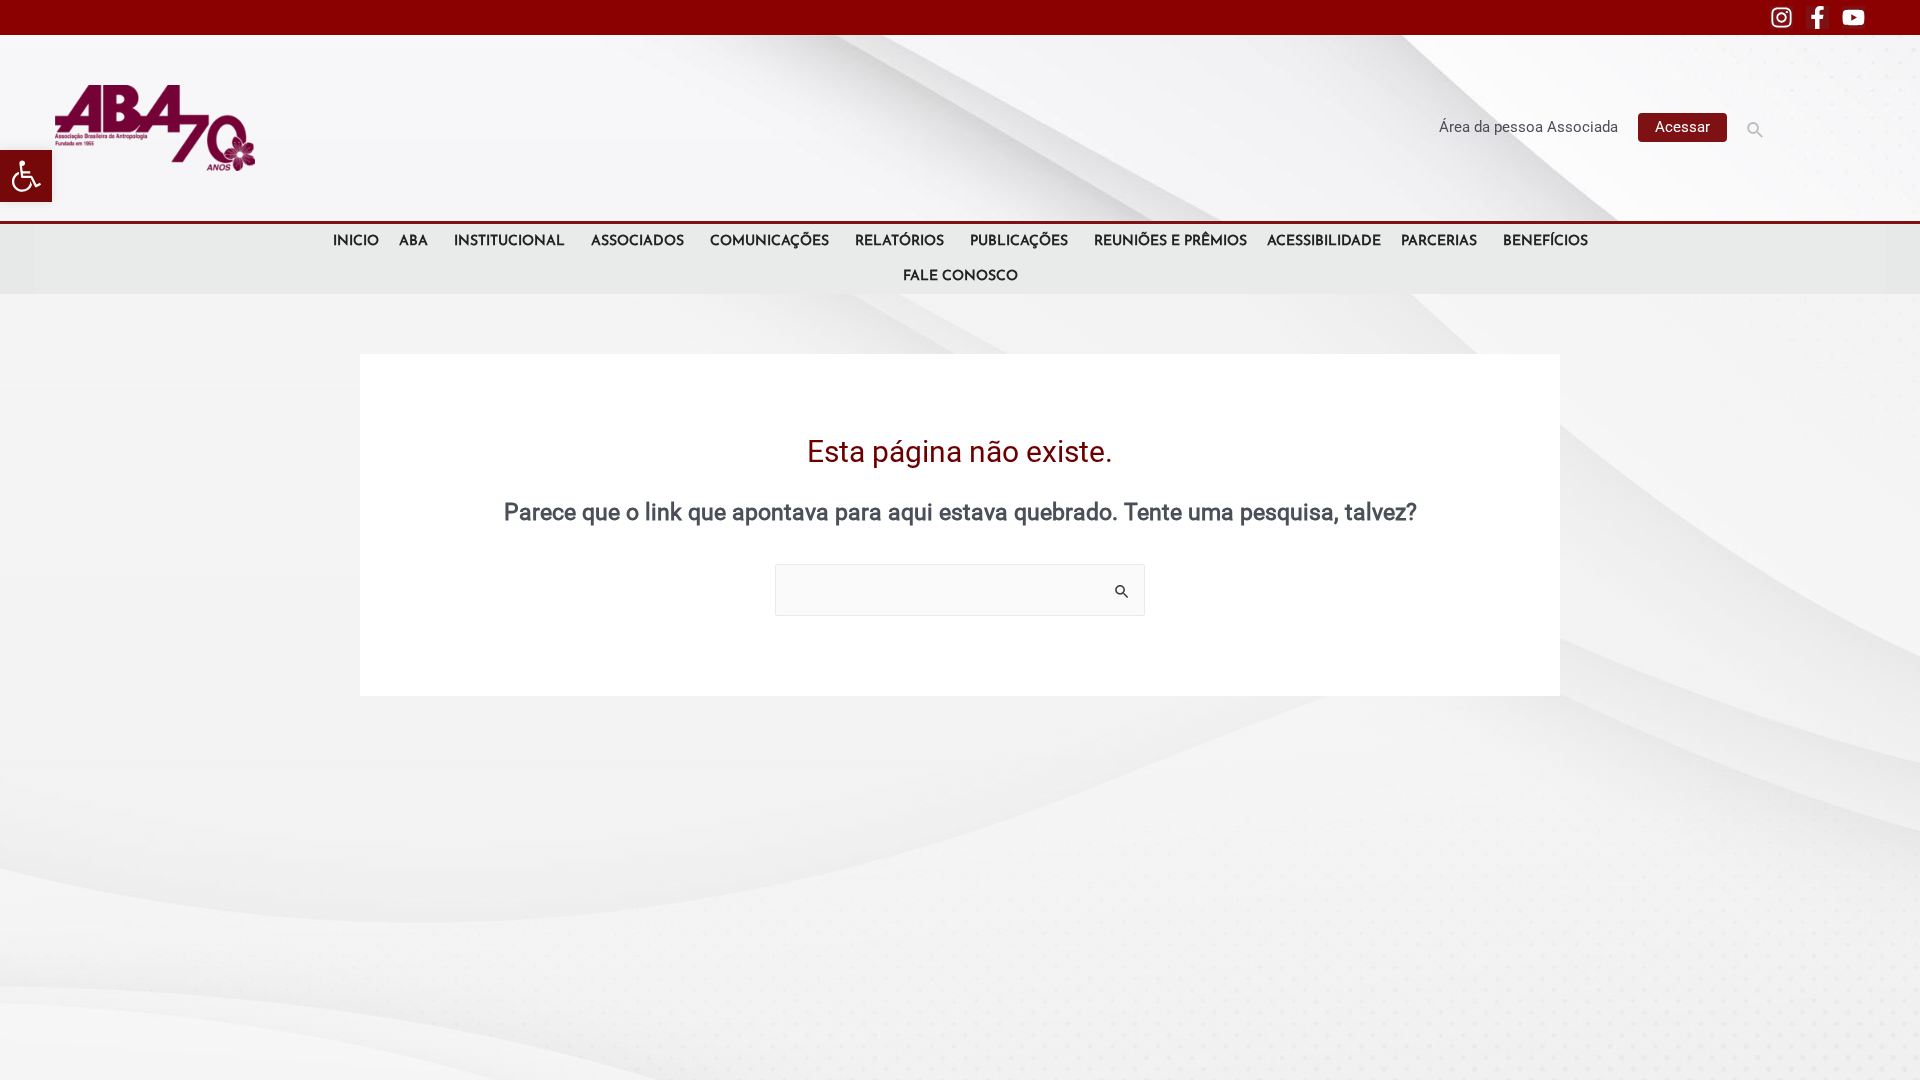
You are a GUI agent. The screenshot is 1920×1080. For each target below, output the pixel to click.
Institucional (509, 241)
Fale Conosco (960, 276)
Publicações (1019, 241)
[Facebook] (1817, 17)
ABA (413, 241)
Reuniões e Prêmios (1170, 241)
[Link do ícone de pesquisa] (1756, 127)
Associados (637, 241)
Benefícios (1545, 241)
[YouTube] (1853, 17)
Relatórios (899, 241)
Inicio (356, 241)
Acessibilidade (1324, 241)
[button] (26, 176)
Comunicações (769, 241)
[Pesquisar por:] (960, 590)
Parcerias (1439, 241)
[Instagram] (1781, 17)
